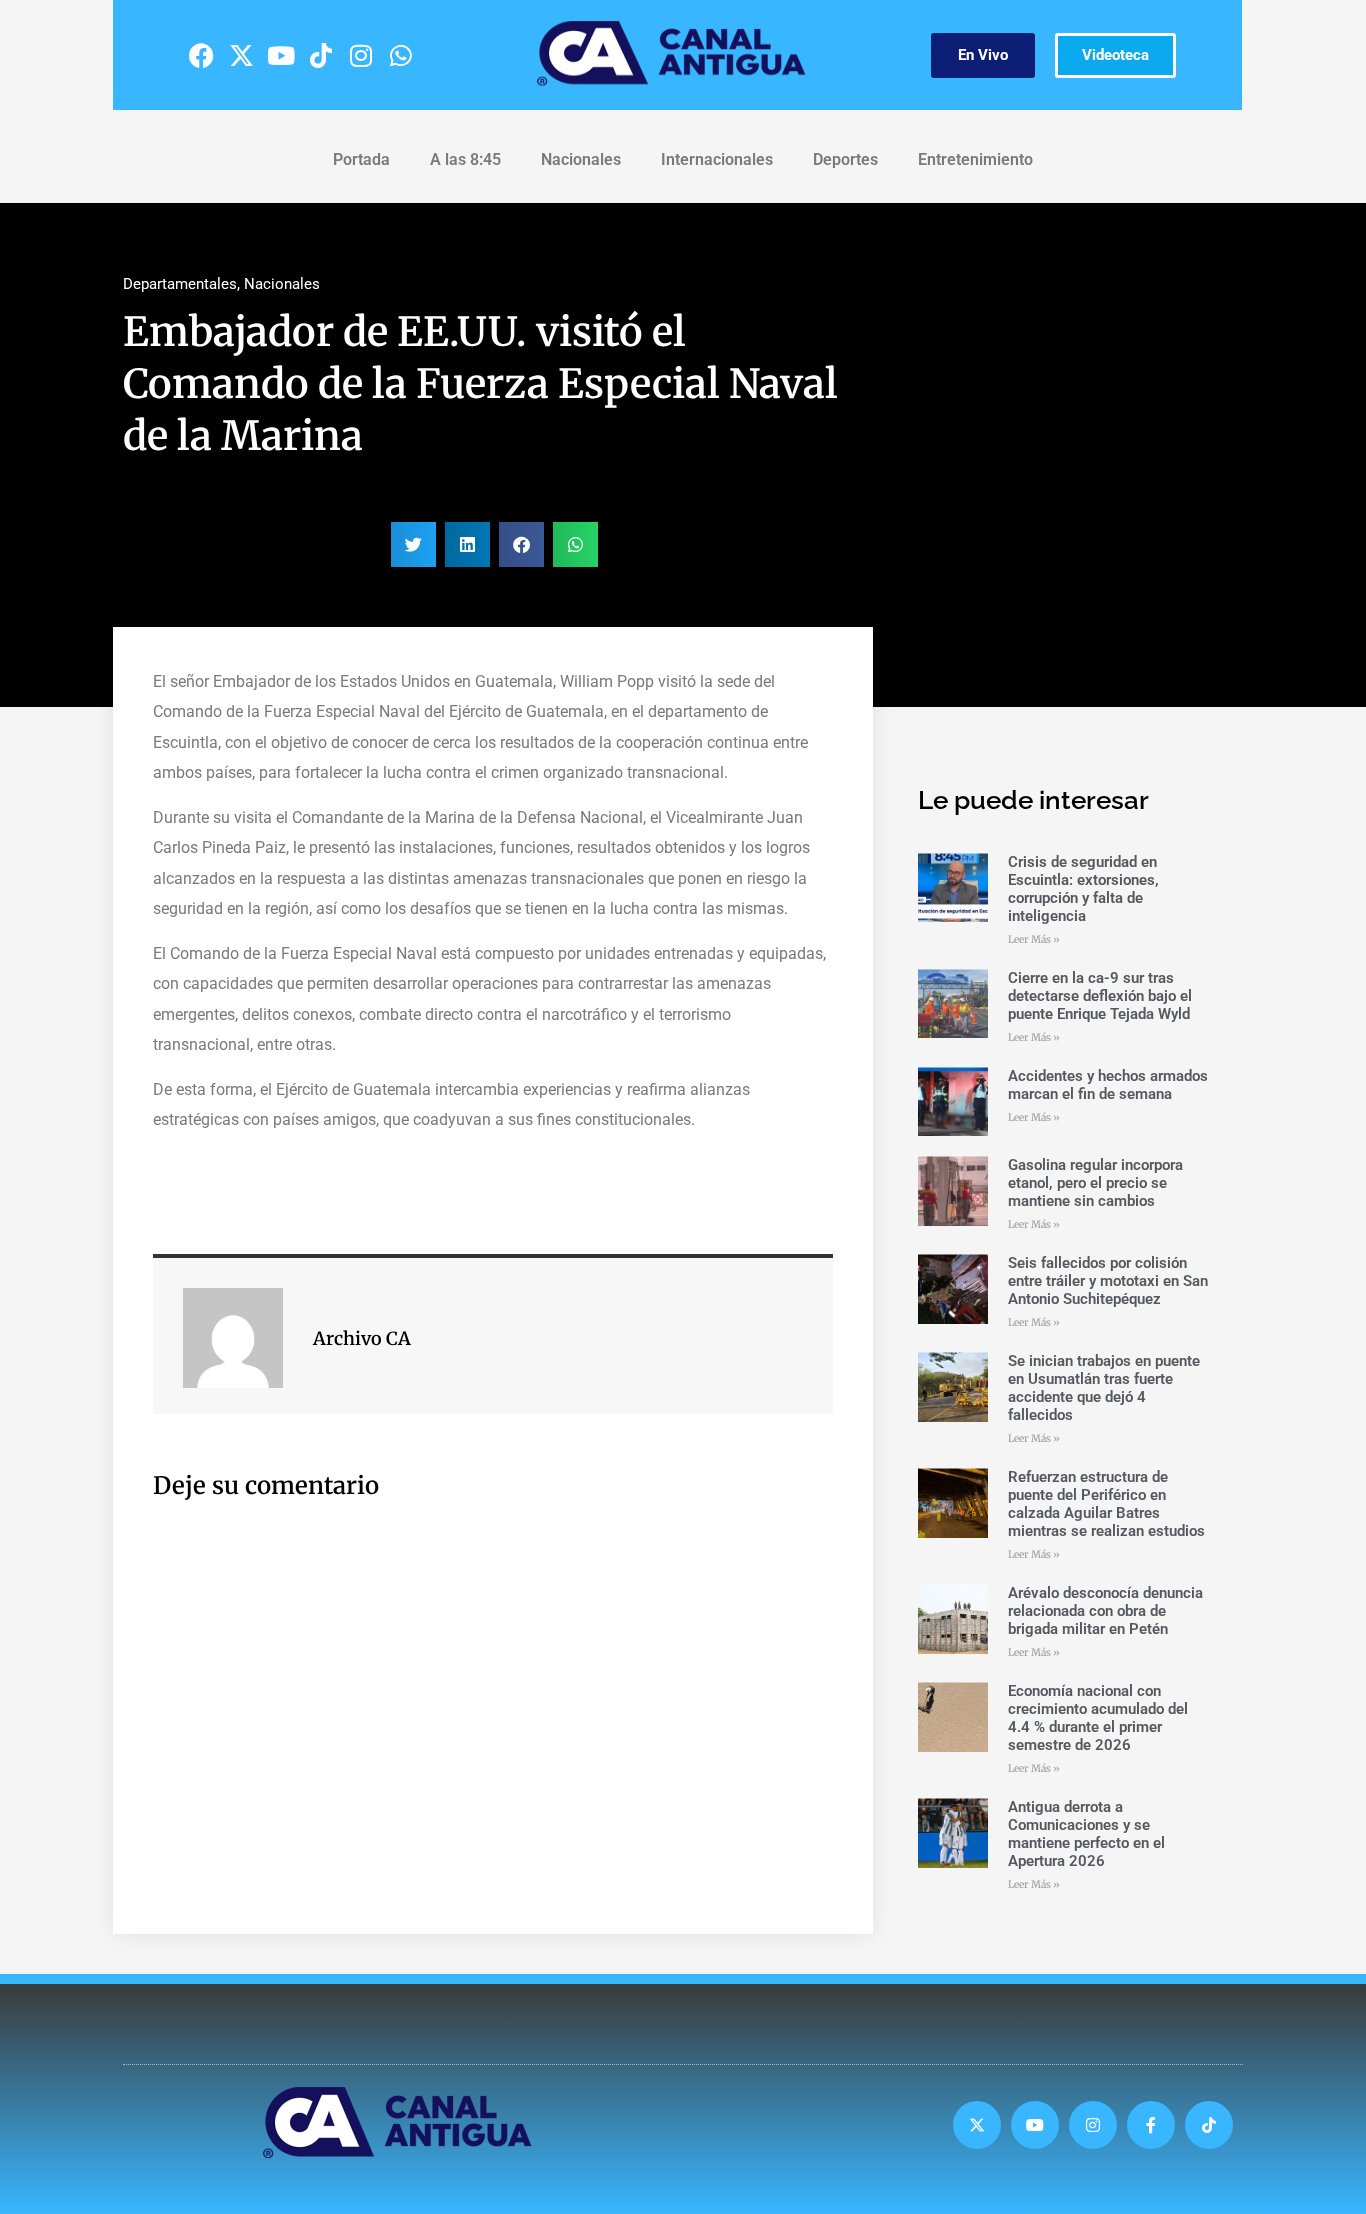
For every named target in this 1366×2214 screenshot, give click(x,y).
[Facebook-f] (1151, 2125)
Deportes (845, 159)
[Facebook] (201, 55)
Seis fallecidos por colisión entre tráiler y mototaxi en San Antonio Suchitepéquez (1108, 1281)
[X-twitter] (241, 55)
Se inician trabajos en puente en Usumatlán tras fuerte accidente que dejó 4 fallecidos (1104, 1388)
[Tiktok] (321, 55)
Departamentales (180, 284)
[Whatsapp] (401, 55)
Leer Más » (1034, 939)
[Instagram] (361, 55)
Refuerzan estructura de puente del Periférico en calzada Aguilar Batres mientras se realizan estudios (1106, 1504)
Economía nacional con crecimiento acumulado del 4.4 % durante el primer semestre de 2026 (1098, 1718)
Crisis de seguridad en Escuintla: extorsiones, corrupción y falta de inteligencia (1083, 889)
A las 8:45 (465, 159)
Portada (361, 159)
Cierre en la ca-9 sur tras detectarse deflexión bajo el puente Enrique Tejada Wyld (1100, 996)
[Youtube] (281, 55)
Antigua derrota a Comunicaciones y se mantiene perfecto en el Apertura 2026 (1086, 1834)
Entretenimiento (975, 159)
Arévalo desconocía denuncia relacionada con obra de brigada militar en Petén (1105, 1611)
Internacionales (717, 159)
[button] (413, 544)
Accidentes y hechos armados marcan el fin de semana (1108, 1085)
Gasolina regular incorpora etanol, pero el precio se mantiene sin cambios (1095, 1183)
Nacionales (581, 159)
